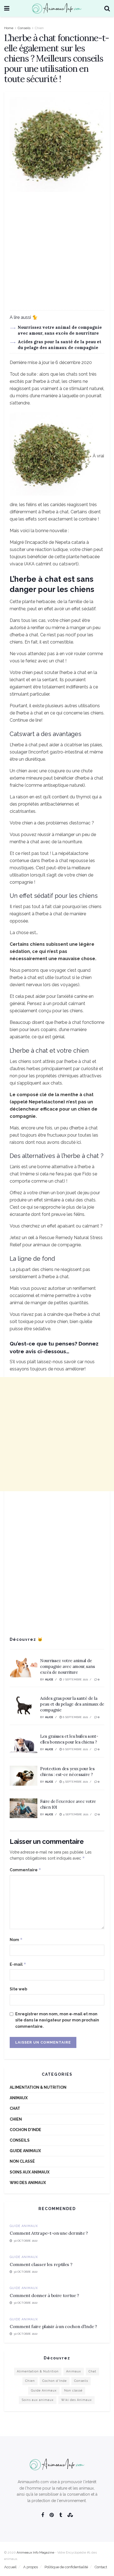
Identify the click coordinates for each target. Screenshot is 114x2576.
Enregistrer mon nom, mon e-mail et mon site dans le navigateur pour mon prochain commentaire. (57, 2020)
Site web (18, 1989)
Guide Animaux (25, 2151)
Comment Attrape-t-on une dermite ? (49, 2233)
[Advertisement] (57, 253)
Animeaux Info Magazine (35, 2552)
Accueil (10, 2567)
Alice (49, 1679)
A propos (31, 2567)
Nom (16, 1940)
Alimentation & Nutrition (38, 2087)
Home (9, 28)
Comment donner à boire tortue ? (44, 2295)
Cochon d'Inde (25, 2130)
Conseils (24, 28)
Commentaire (25, 1870)
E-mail (18, 1964)
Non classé (22, 2161)
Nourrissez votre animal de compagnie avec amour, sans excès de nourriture (67, 1666)
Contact (101, 2567)
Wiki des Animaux (28, 2183)
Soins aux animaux (30, 2172)
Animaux (19, 2098)
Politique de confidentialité (66, 2567)
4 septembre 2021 (75, 1814)
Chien (39, 28)
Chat (15, 2108)
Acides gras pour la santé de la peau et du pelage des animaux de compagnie (72, 1704)
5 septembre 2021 (75, 1782)
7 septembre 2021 (75, 1679)
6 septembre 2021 (75, 1717)
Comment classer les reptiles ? (41, 2264)
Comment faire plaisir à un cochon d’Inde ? (53, 2326)
